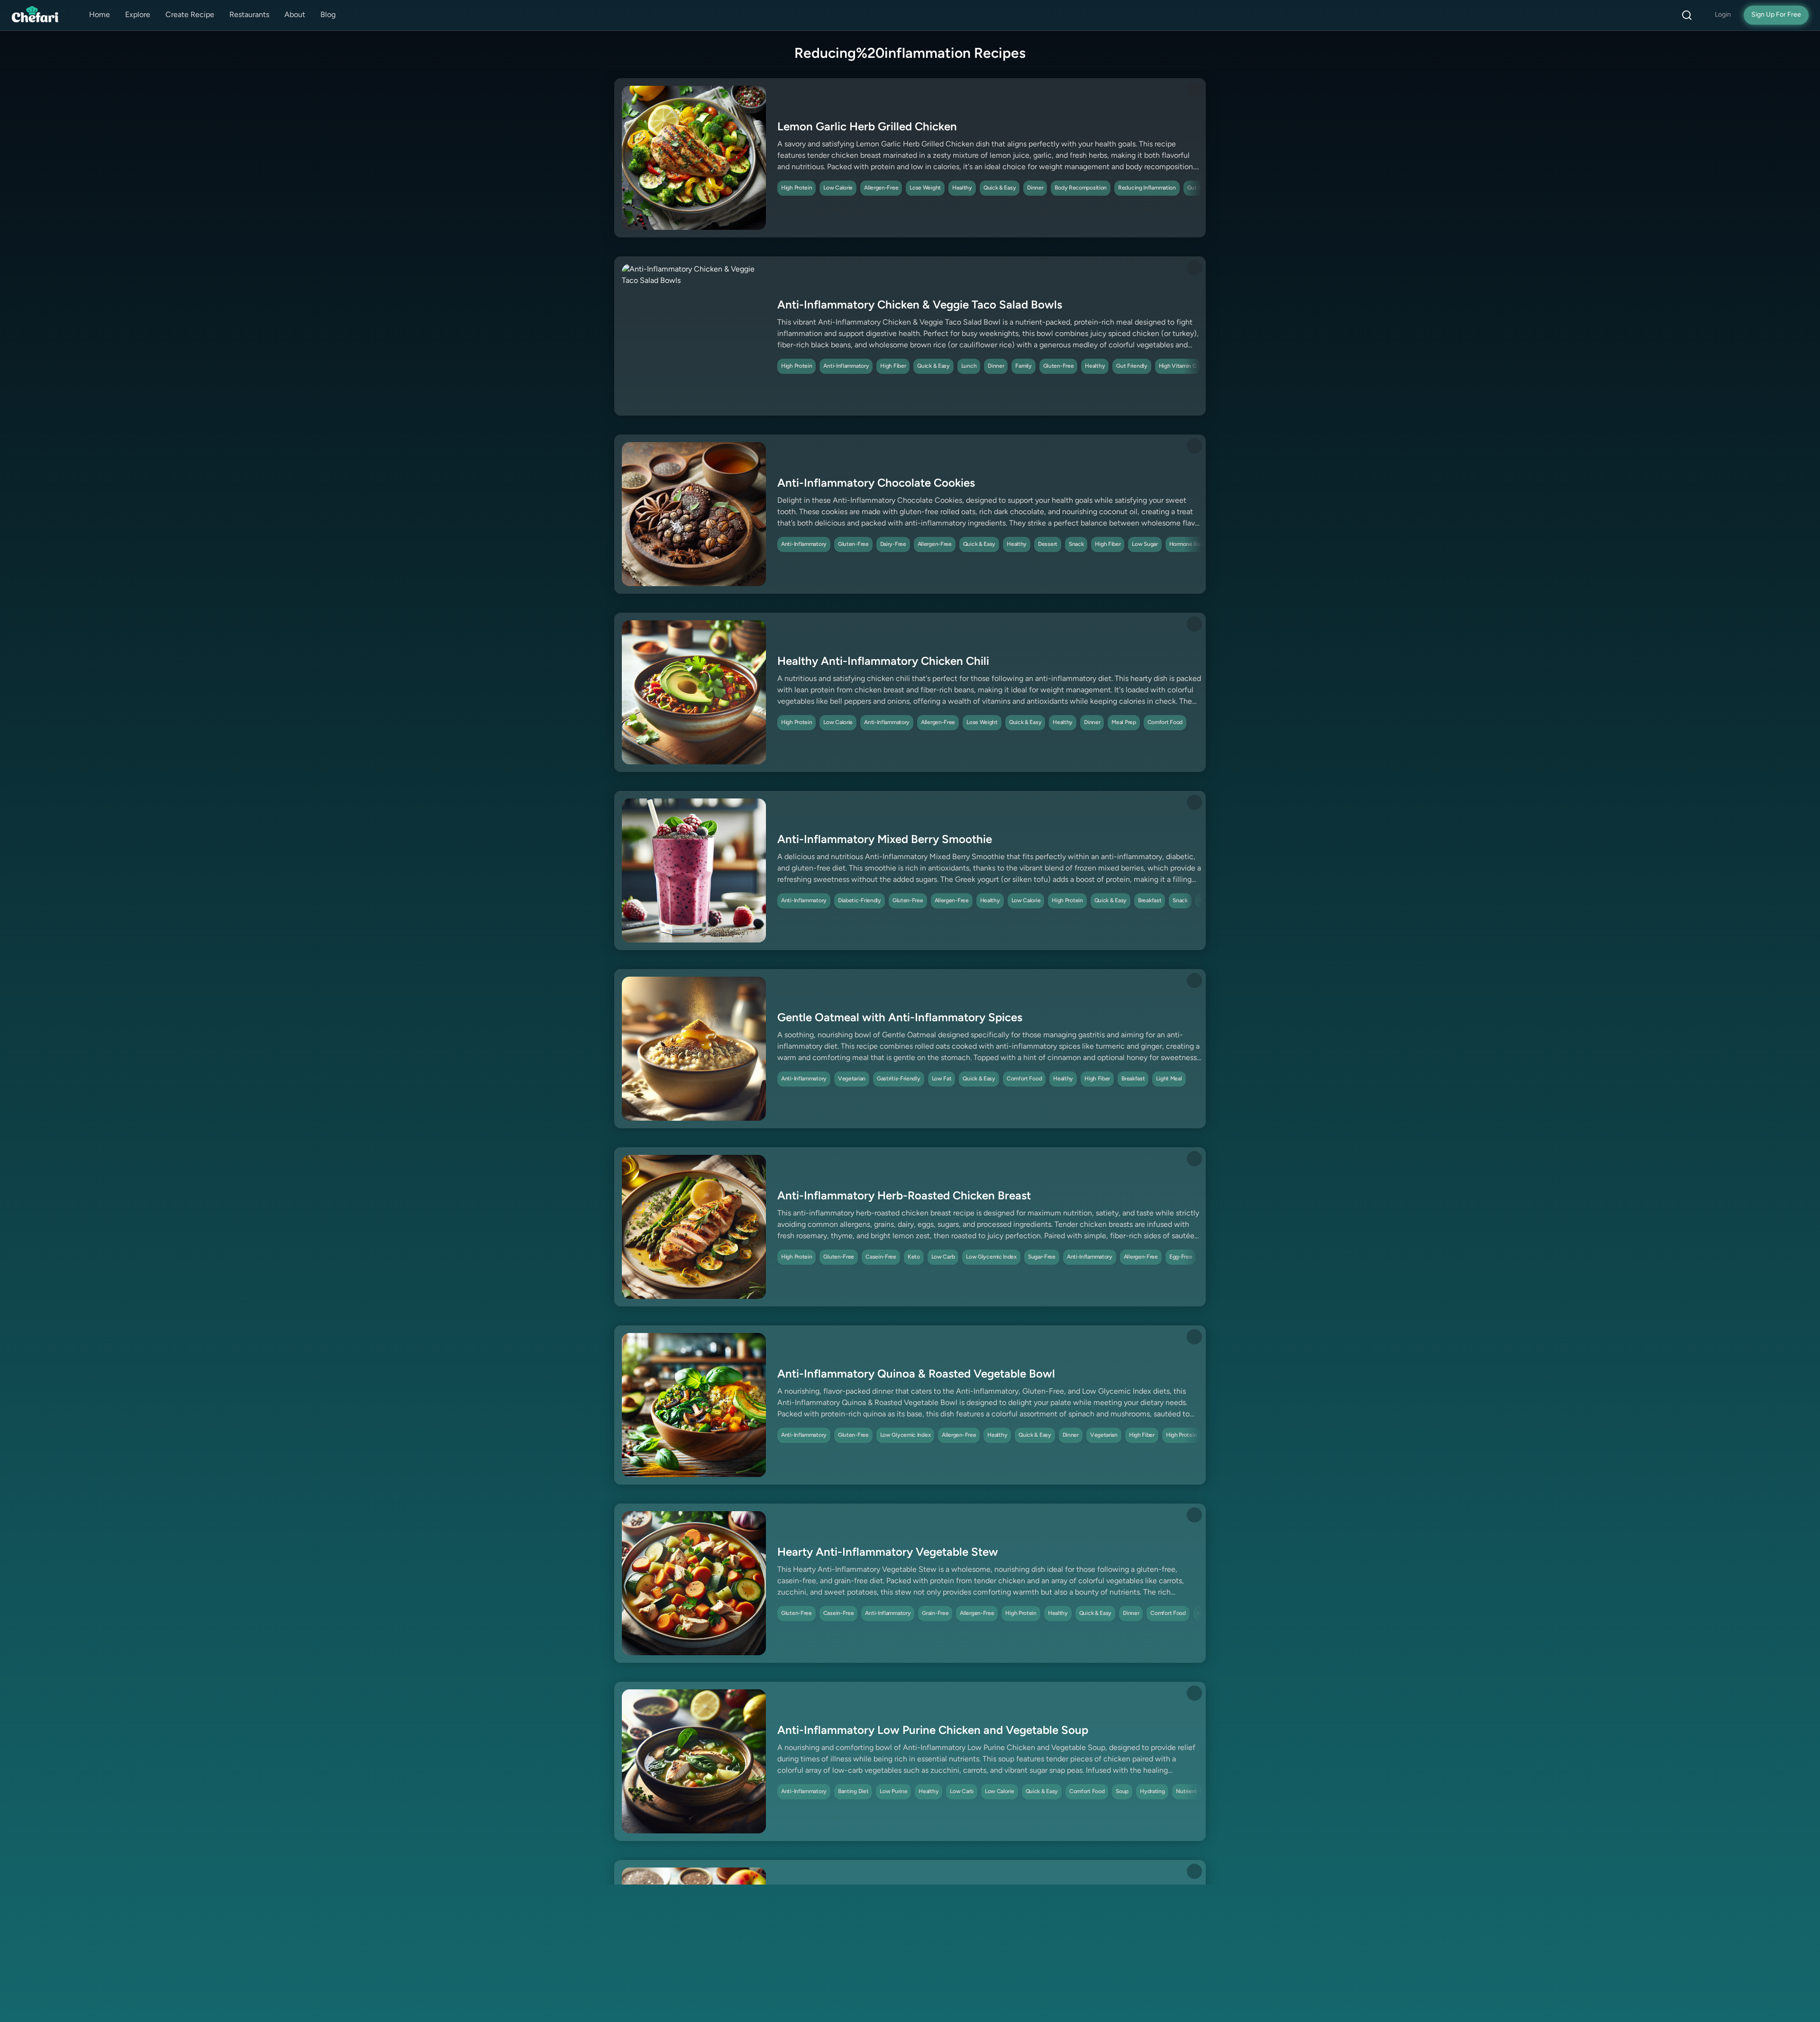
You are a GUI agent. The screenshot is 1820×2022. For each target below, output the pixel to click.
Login (1723, 15)
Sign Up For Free (1776, 15)
